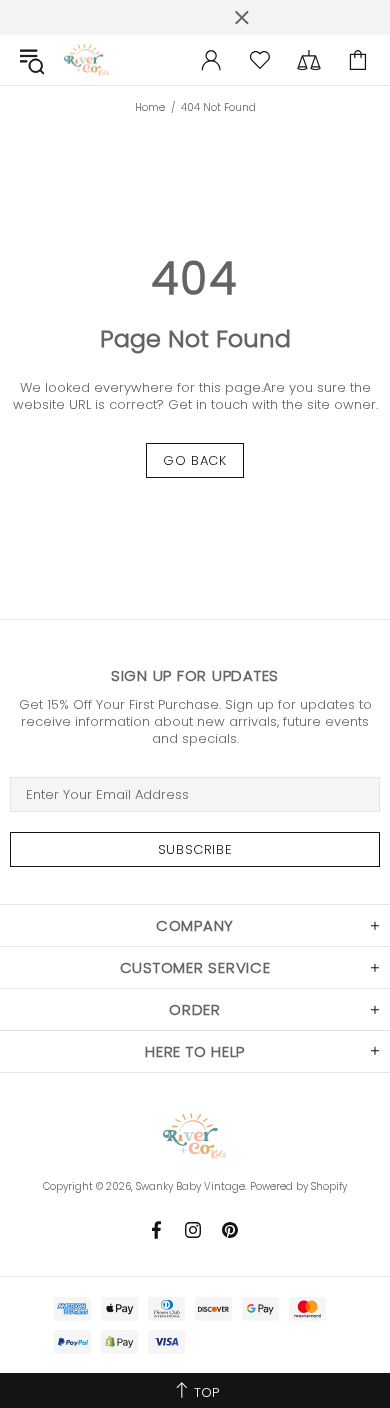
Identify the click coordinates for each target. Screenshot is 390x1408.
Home (150, 108)
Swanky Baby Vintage (87, 60)
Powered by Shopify (298, 1186)
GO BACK (195, 460)
